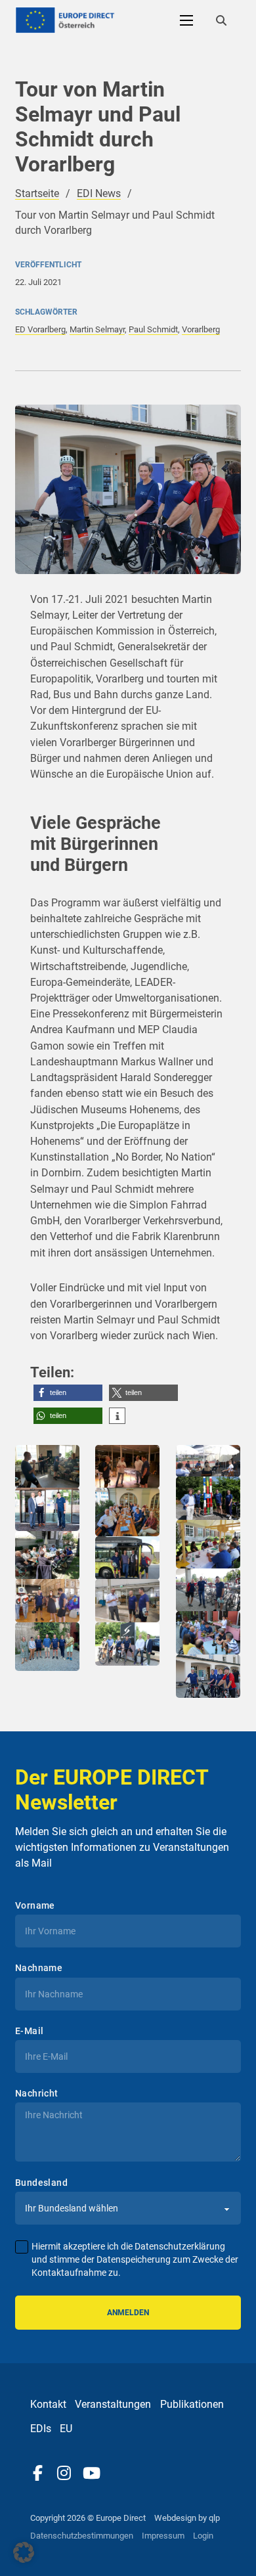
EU (66, 2429)
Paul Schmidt (153, 329)
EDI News (99, 193)
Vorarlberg (201, 329)
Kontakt (48, 2404)
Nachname (39, 1968)
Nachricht (37, 2093)
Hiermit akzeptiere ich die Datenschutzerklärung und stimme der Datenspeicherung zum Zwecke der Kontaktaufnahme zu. (135, 2259)
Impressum (163, 2536)
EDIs (41, 2429)
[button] (68, 1393)
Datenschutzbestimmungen (82, 2536)
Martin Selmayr (97, 329)
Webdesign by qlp (187, 2518)
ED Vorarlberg (40, 329)
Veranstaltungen (113, 2404)
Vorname (35, 1905)
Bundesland (41, 2183)
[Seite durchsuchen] (221, 20)
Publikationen (192, 2404)
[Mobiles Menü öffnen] (186, 20)
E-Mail (29, 2031)
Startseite (37, 193)
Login (203, 2536)
